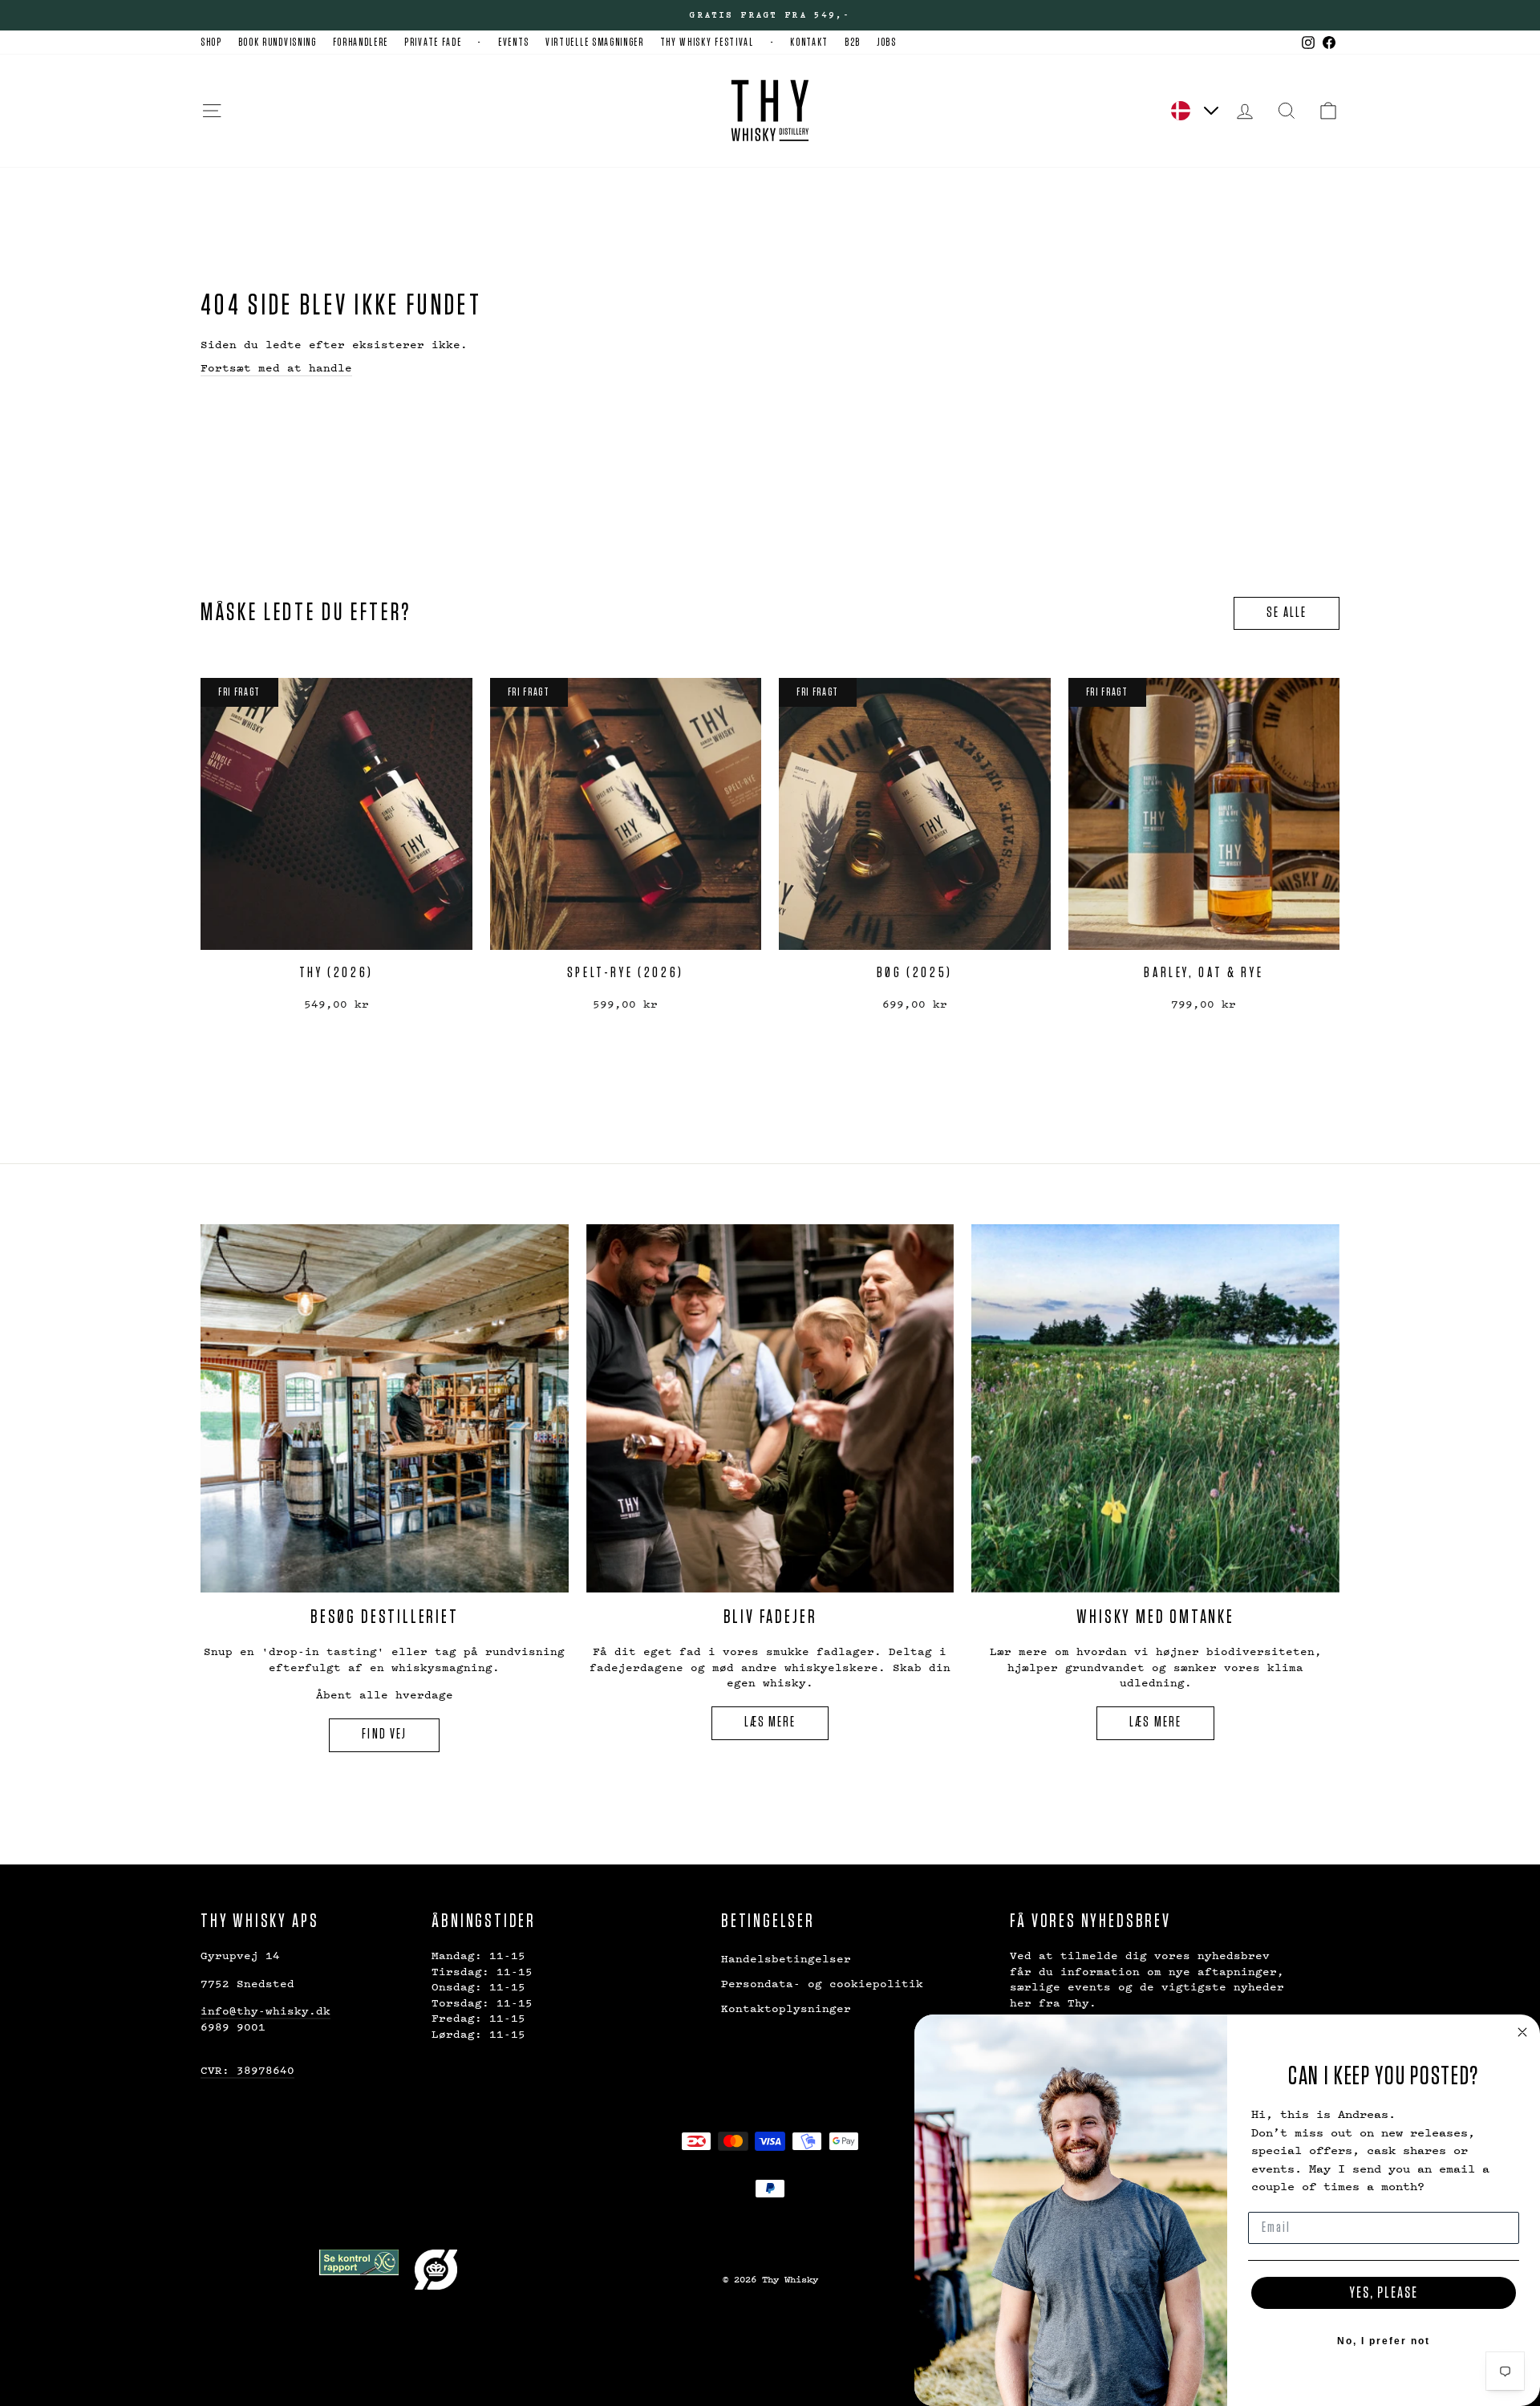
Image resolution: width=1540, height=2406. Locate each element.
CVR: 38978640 (247, 2069)
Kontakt (809, 43)
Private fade (433, 43)
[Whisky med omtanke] (1155, 1408)
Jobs (887, 43)
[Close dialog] (1522, 2032)
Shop (211, 43)
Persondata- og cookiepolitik (822, 1983)
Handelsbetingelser (786, 1958)
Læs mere (770, 1722)
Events (514, 43)
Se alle (1287, 613)
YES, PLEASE (1384, 2293)
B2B (853, 43)
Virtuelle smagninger (595, 43)
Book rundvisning (278, 43)
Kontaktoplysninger (786, 2008)
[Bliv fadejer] (770, 1408)
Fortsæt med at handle (276, 367)
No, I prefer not (1384, 2341)
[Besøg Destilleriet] (385, 1408)
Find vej (384, 1735)
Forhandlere (361, 43)
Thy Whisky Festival (707, 43)
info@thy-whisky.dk (265, 2010)
